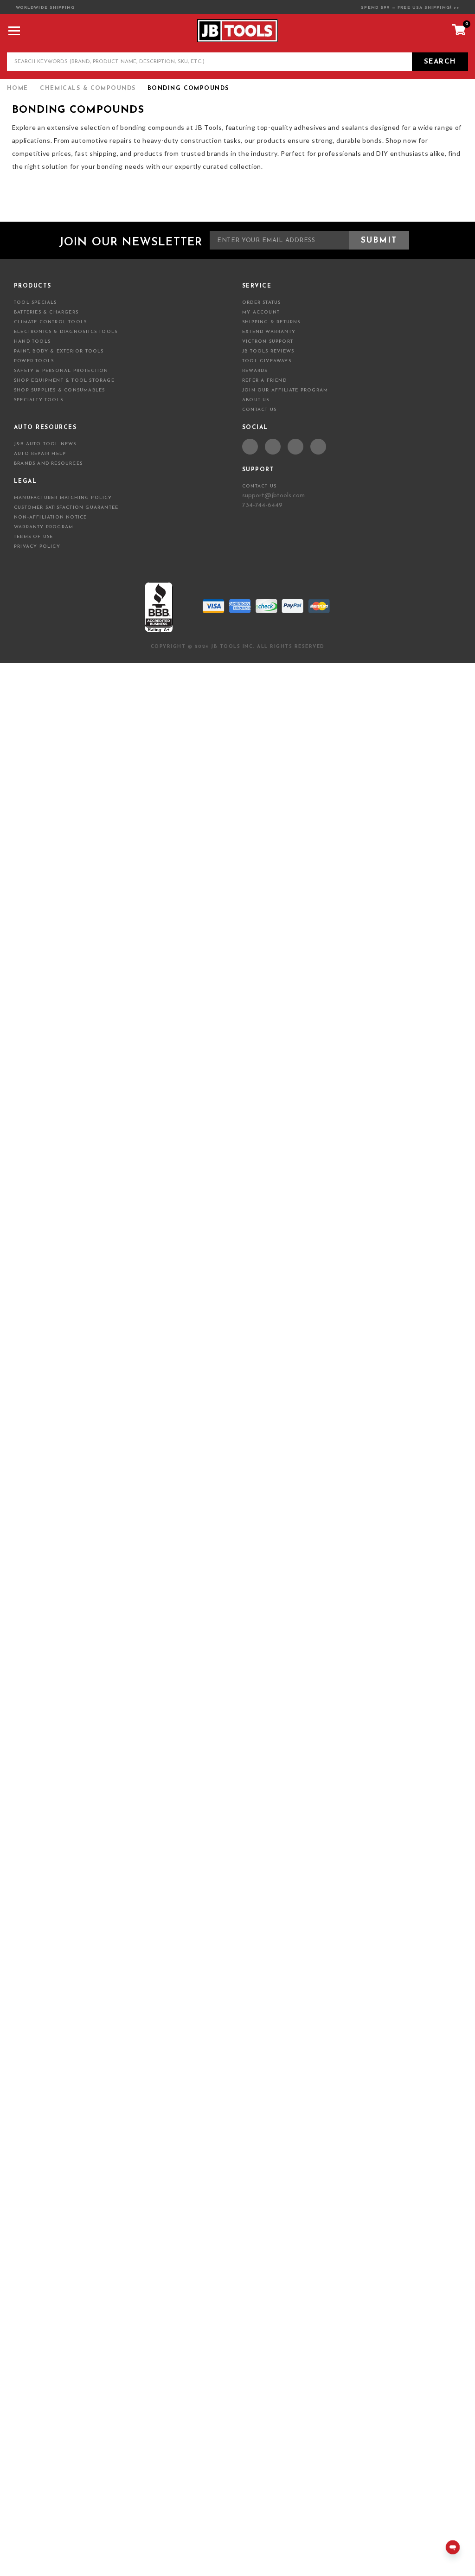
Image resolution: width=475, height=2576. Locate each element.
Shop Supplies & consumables (59, 390)
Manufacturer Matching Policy (63, 498)
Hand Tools (32, 342)
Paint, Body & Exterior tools (59, 351)
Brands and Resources (48, 464)
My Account (261, 312)
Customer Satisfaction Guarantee (66, 508)
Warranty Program (44, 527)
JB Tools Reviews (268, 351)
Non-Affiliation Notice (50, 517)
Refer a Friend (264, 381)
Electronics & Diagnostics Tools (66, 332)
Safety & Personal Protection (61, 371)
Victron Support (268, 342)
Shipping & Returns (271, 322)
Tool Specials (35, 303)
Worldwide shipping (45, 8)
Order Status (261, 303)
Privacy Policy (37, 547)
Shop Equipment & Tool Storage (64, 381)
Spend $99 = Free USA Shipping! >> (410, 8)
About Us (256, 400)
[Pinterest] (295, 447)
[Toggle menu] (13, 30)
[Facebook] (250, 447)
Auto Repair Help (40, 454)
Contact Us (259, 410)
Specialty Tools (39, 400)
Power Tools (34, 361)
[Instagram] (318, 447)
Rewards (255, 371)
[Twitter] (273, 447)
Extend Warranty (269, 332)
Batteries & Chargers (46, 312)
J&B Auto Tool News (45, 444)
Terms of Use (33, 537)
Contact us (259, 486)
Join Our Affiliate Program (285, 390)
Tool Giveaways (267, 361)
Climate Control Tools (50, 322)
